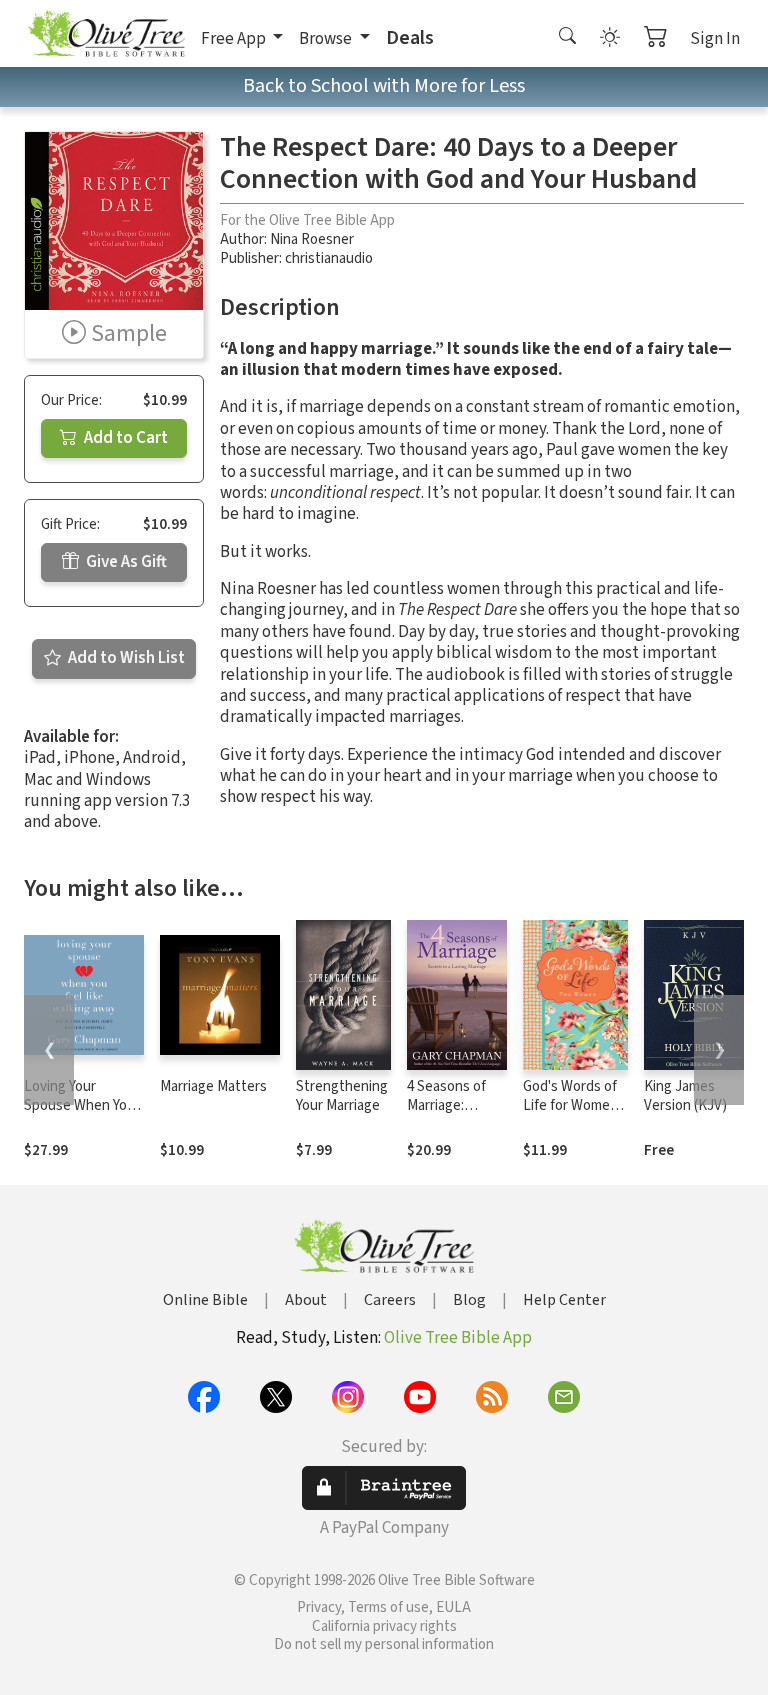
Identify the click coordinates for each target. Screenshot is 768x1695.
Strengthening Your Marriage (342, 1096)
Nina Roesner (312, 239)
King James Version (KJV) (685, 1096)
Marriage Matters (213, 1086)
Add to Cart (124, 438)
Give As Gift (125, 562)
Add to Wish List (125, 658)
